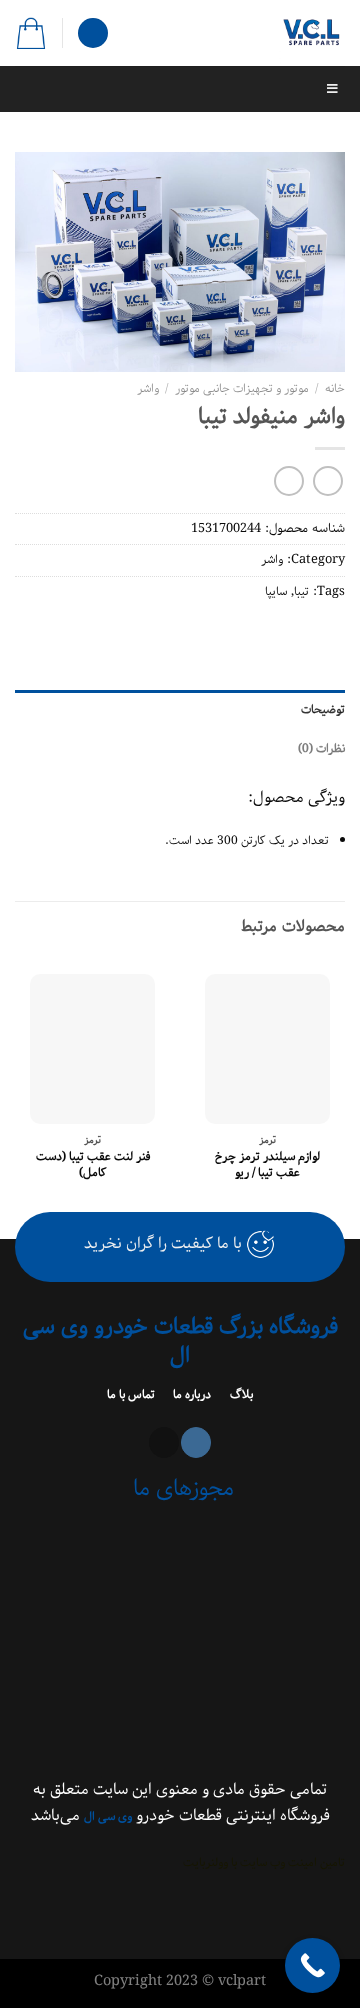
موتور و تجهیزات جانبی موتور (242, 388)
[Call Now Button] (312, 1965)
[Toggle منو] (180, 89)
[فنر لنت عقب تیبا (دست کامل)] (92, 1049)
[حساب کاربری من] (93, 33)
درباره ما (190, 1394)
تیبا (301, 591)
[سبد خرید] (31, 33)
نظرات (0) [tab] (321, 748)
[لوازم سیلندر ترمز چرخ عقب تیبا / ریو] (267, 1049)
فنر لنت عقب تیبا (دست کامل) (93, 1164)
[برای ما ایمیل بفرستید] (164, 1442)
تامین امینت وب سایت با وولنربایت (264, 1862)
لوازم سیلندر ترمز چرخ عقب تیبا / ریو (267, 1164)
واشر (148, 388)
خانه (335, 388)
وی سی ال (108, 1816)
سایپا (276, 591)
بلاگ (240, 1394)
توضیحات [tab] (323, 709)
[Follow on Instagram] (196, 1442)
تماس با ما (132, 1394)
